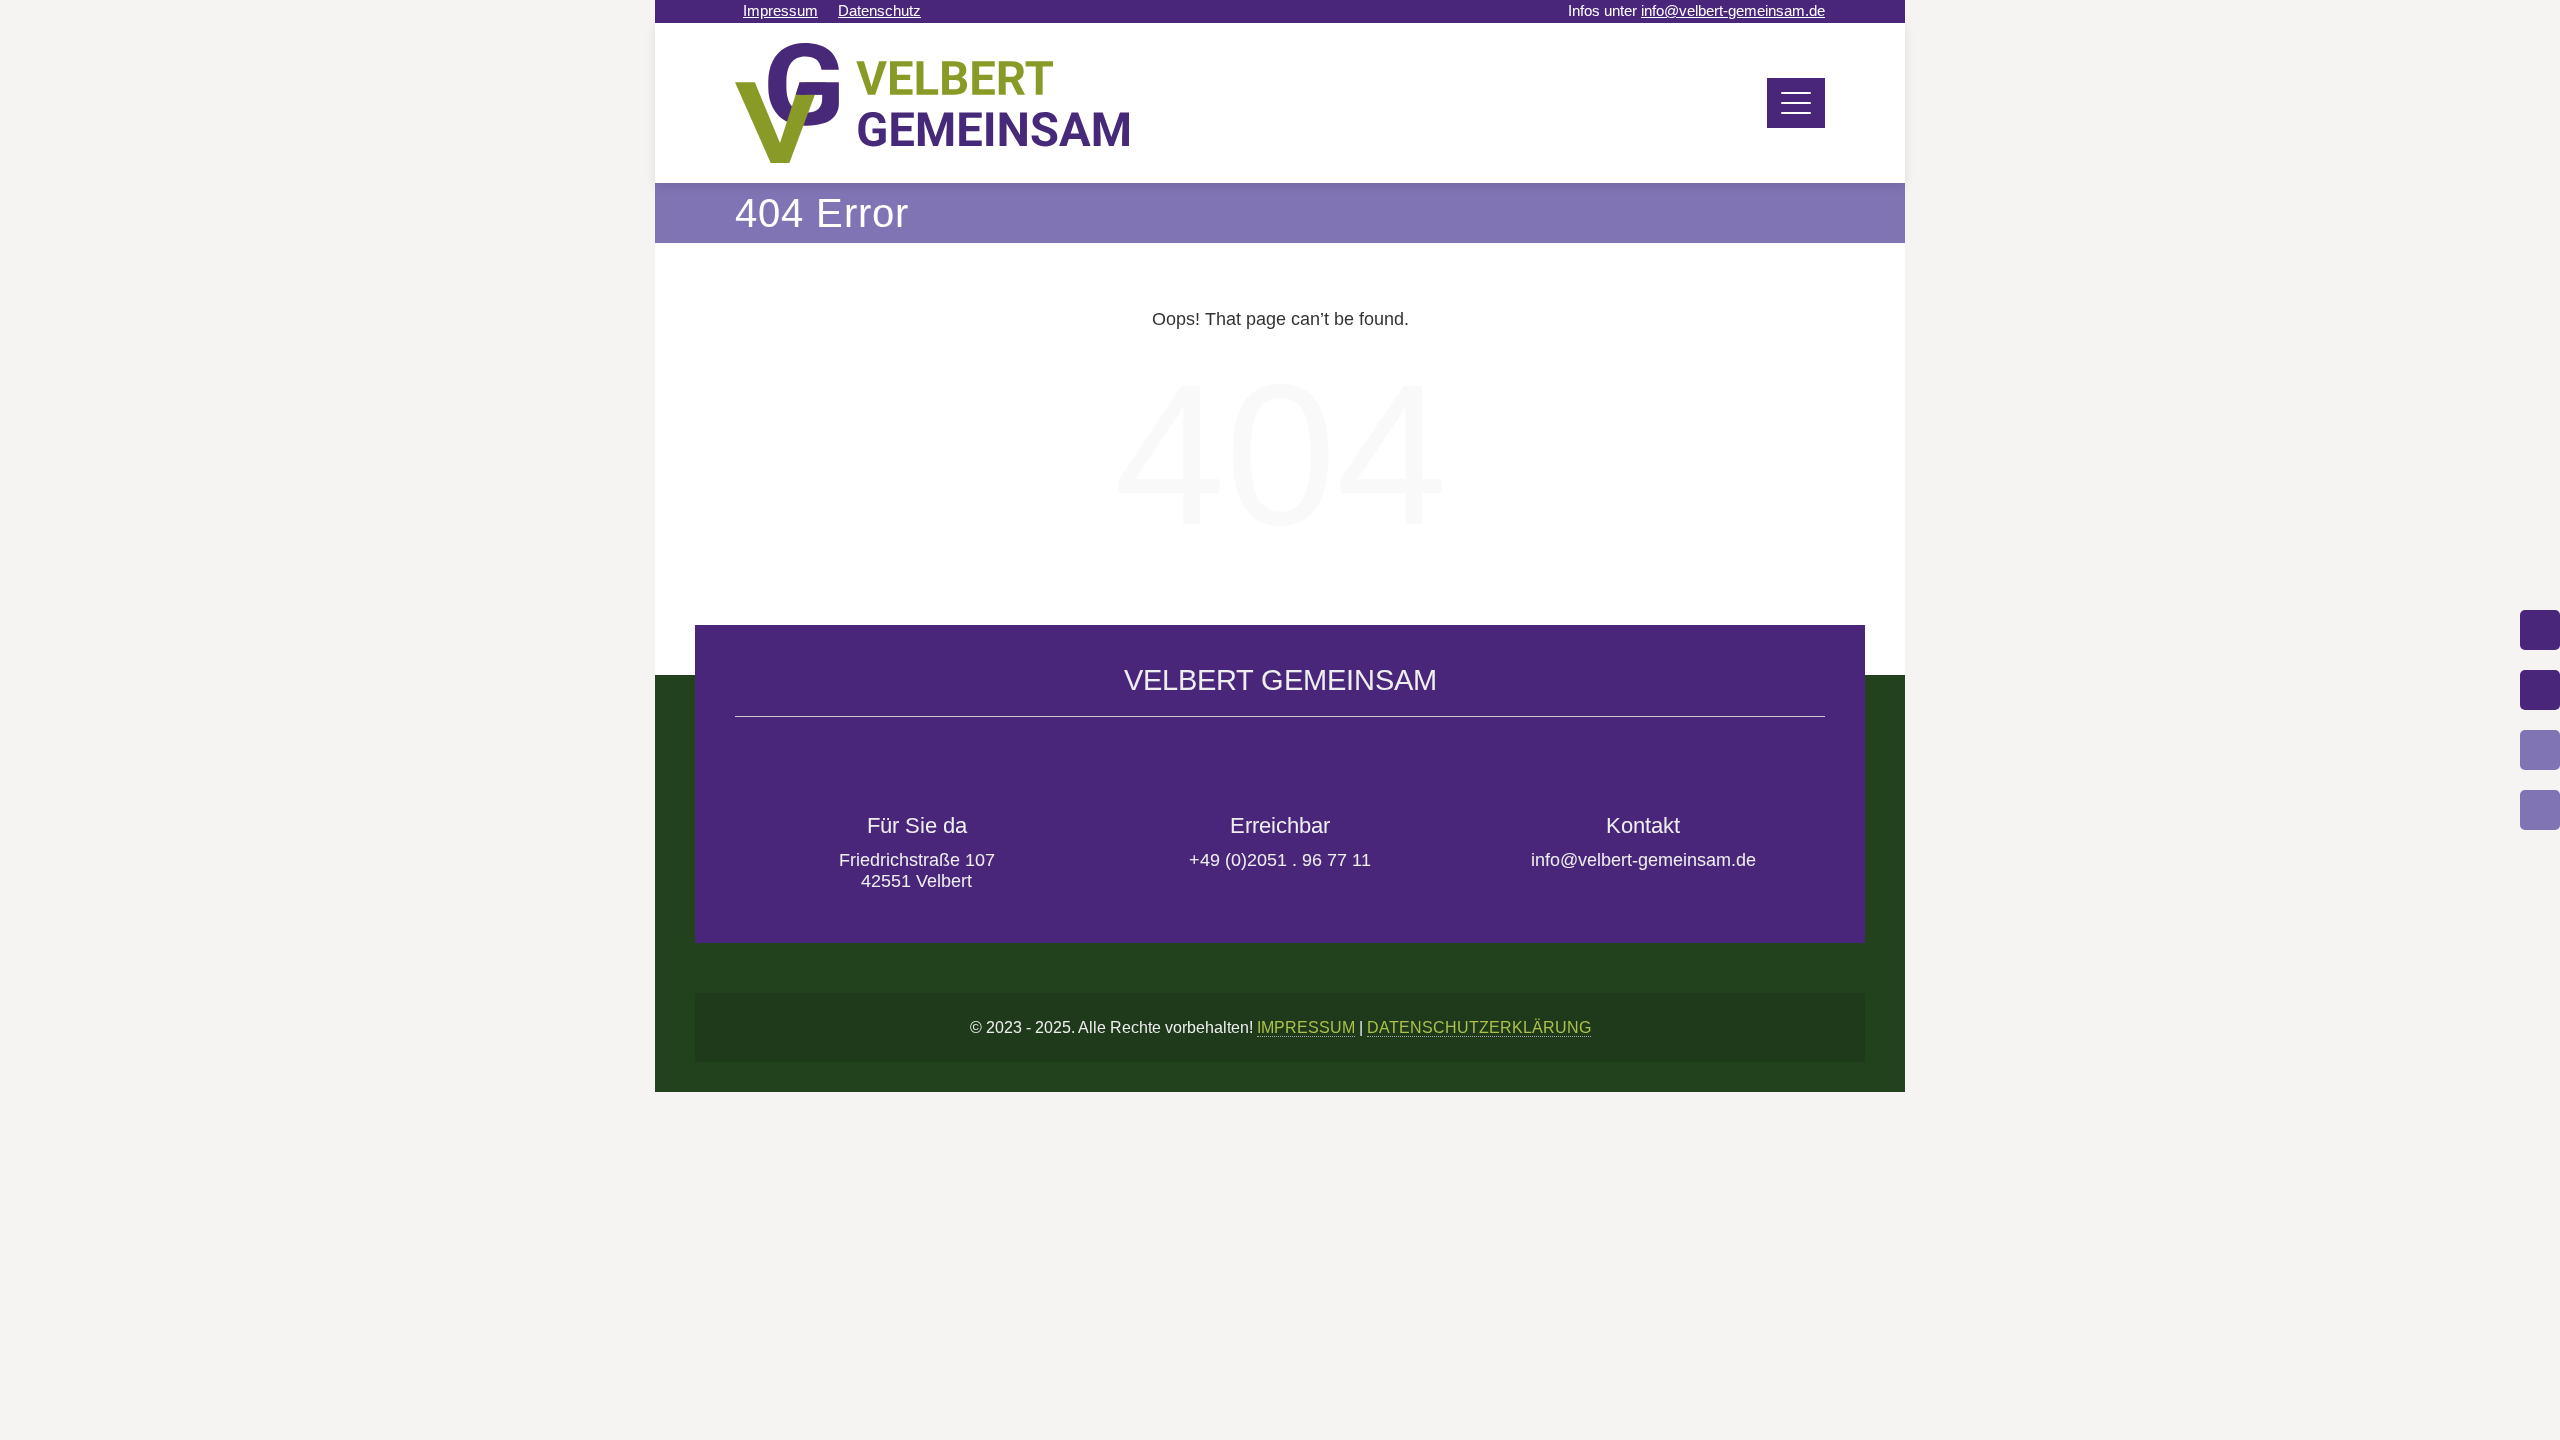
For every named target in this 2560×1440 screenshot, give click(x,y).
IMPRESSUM (1306, 1027)
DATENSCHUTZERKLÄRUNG (1479, 1027)
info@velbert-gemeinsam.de (1733, 10)
